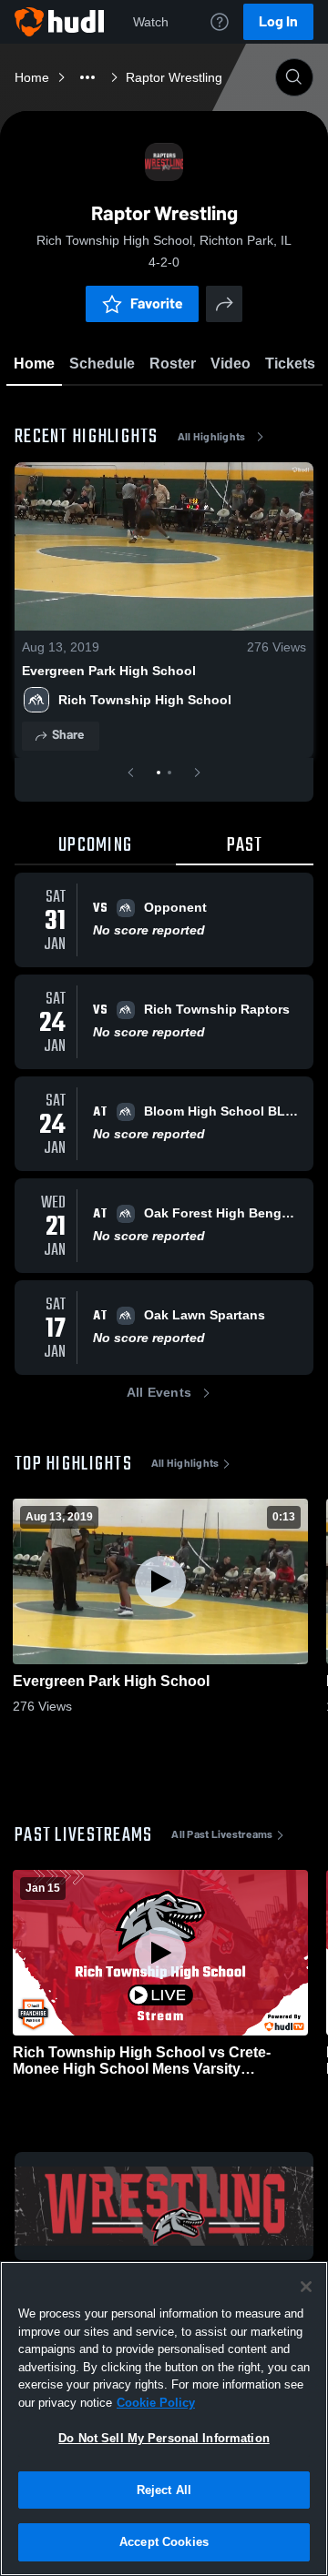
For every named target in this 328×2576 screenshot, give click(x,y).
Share (68, 735)
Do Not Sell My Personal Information (164, 2438)
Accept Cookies (164, 2542)
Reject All (164, 2490)
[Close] (306, 2287)
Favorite (157, 303)
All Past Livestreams (222, 1834)
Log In (278, 21)
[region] (164, 2419)
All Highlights (212, 437)
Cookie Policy (156, 2403)
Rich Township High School (145, 700)
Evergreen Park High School (109, 671)
